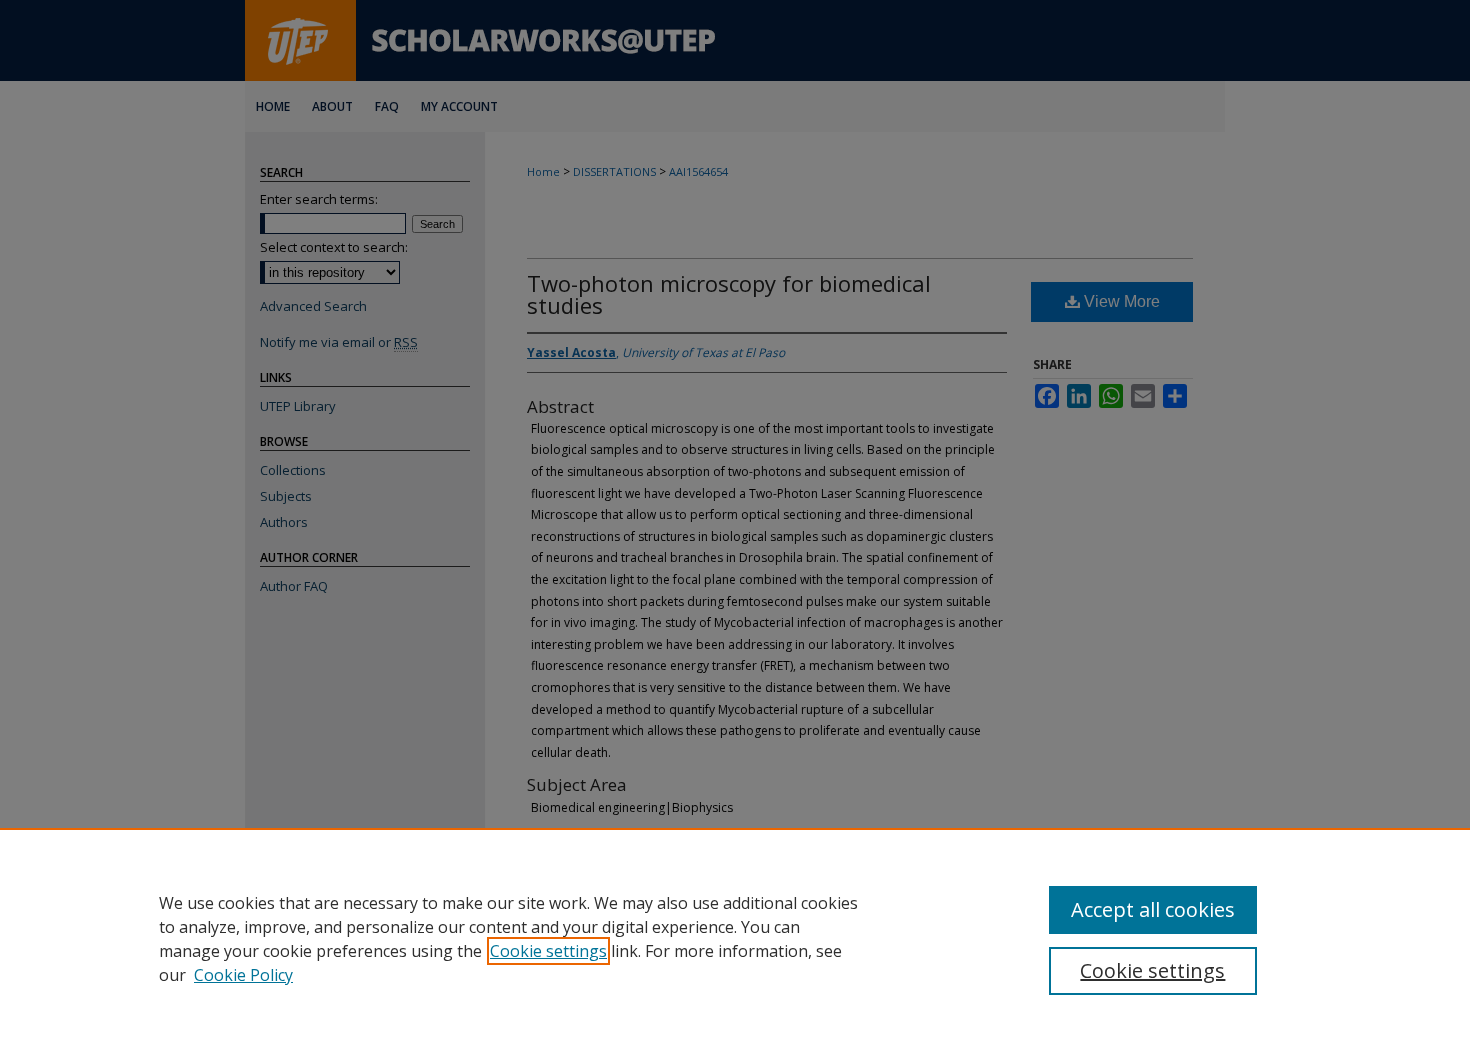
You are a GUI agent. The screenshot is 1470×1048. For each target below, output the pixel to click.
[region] (735, 938)
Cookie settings (548, 951)
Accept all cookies (1153, 909)
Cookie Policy (243, 975)
